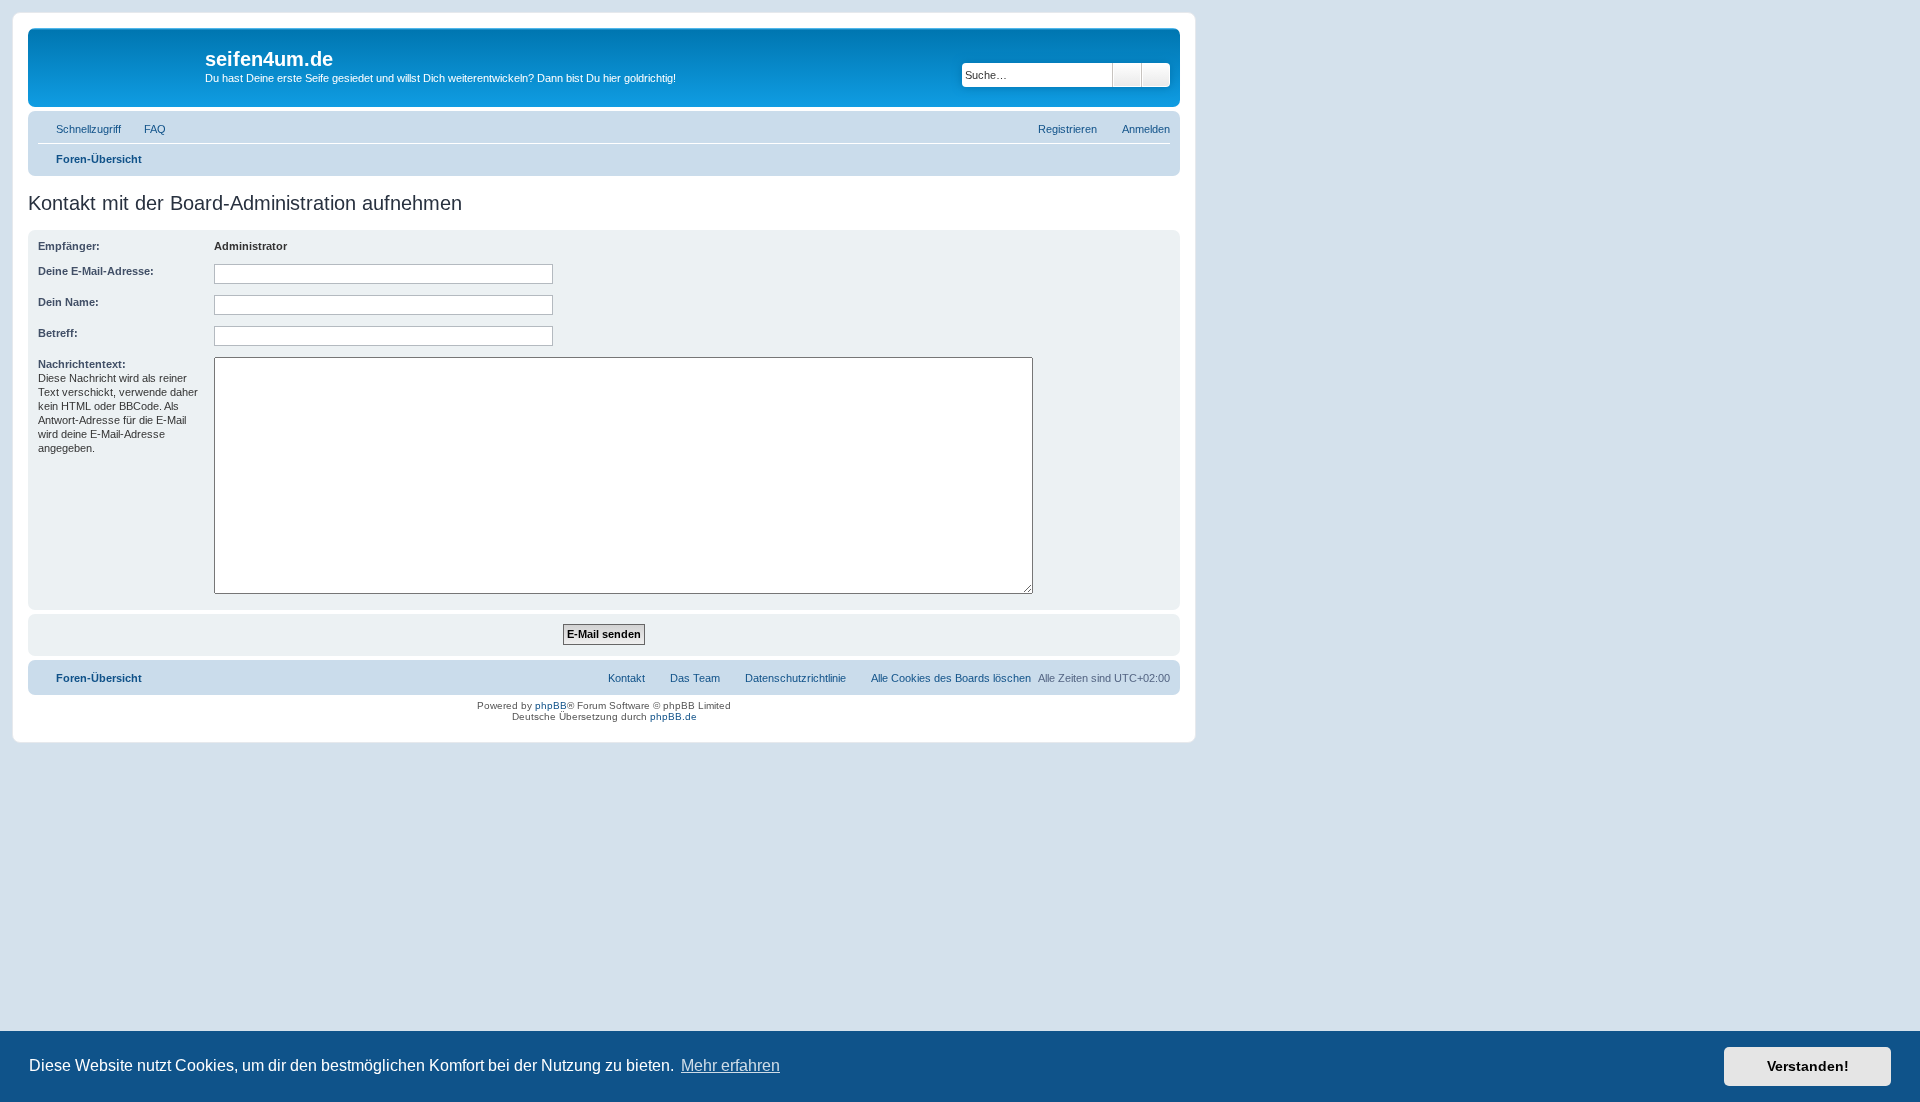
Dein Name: (68, 302)
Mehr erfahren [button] (730, 1065)
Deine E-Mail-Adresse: (96, 271)
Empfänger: (69, 246)
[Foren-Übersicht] (119, 65)
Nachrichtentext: (82, 364)
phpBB (551, 705)
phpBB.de (673, 716)
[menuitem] (146, 129)
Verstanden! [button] (1808, 1066)
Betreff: (58, 333)
